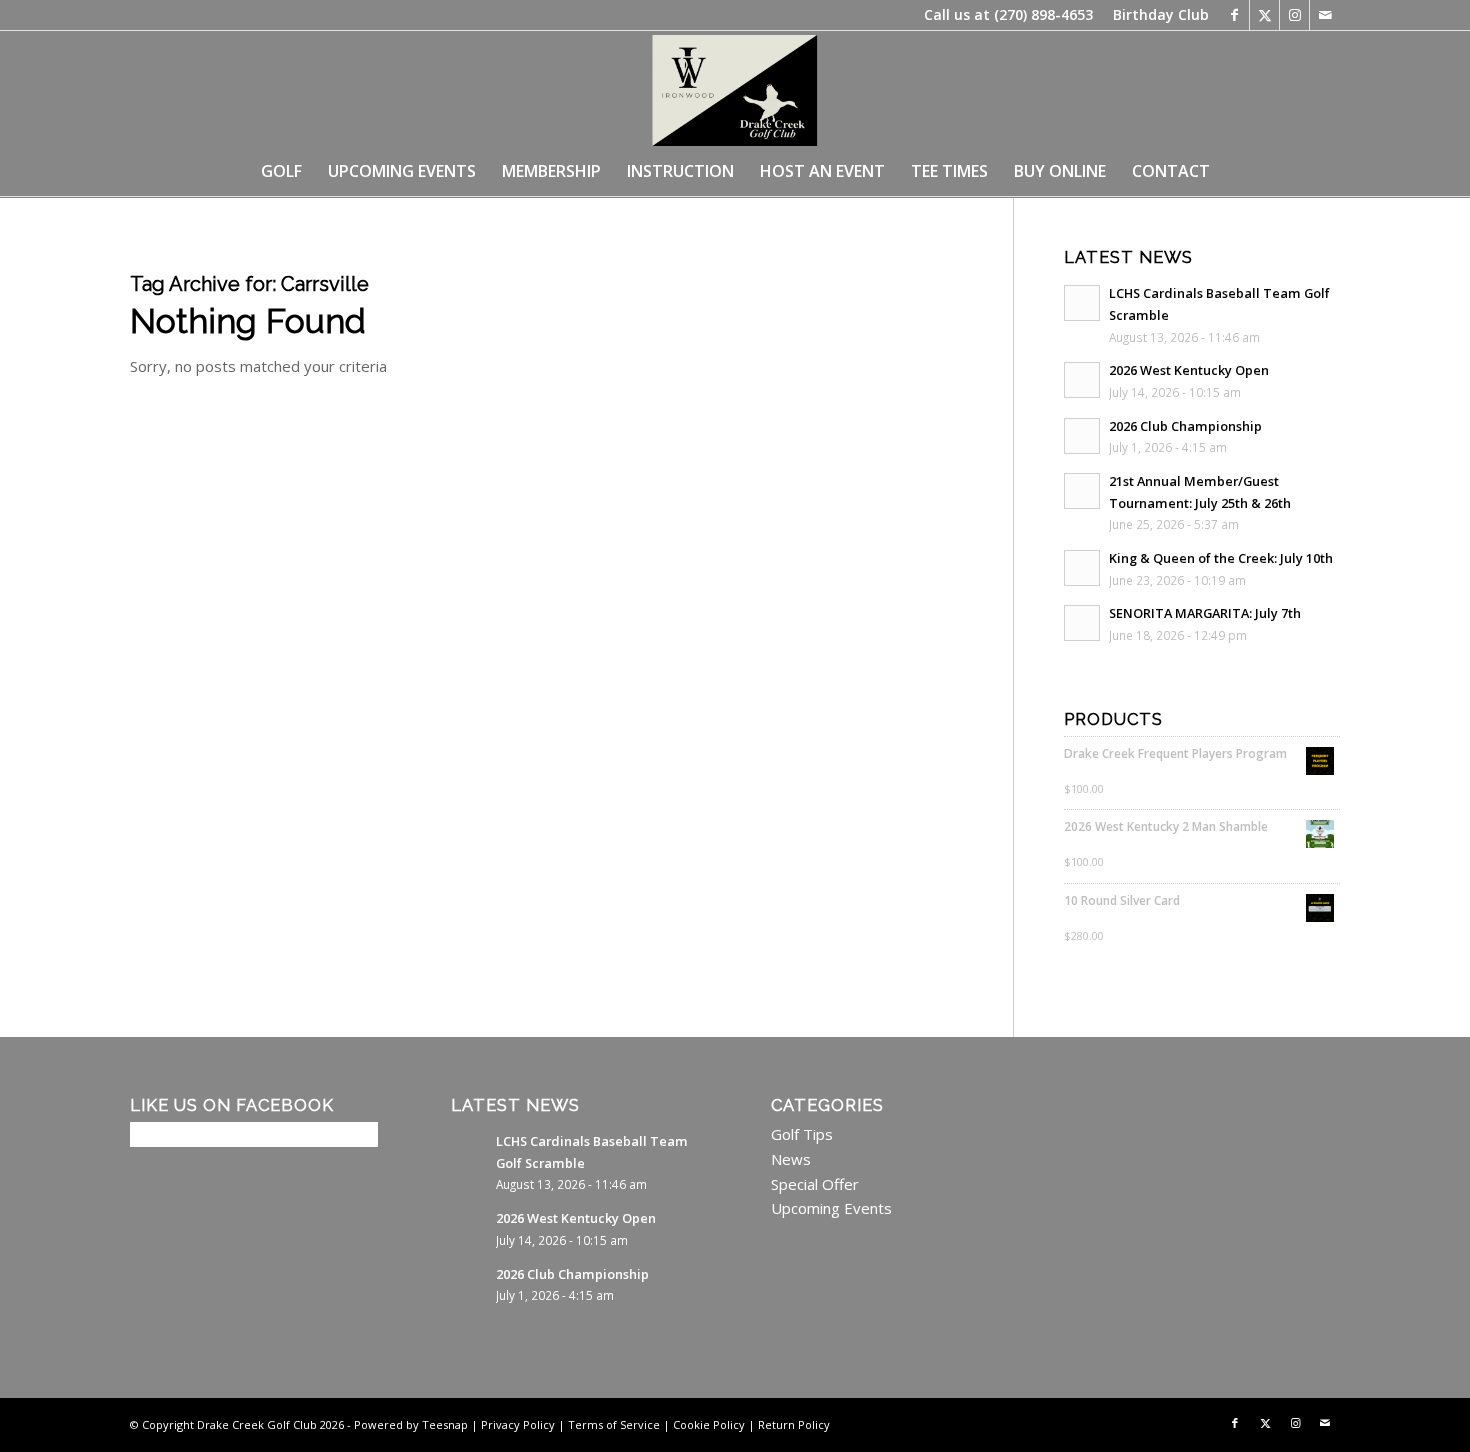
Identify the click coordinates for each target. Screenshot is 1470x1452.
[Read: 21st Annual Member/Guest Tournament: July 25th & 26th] (1082, 491)
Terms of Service (614, 1424)
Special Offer (815, 1184)
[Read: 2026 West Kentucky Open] (1082, 380)
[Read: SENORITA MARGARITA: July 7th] (1082, 623)
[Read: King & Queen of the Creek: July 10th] (1082, 568)
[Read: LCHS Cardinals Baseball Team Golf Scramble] (1082, 303)
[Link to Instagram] (1294, 15)
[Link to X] (1264, 15)
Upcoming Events (831, 1208)
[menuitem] (1156, 15)
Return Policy (794, 1424)
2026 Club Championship (1185, 426)
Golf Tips (802, 1134)
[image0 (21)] (734, 88)
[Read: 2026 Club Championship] (1082, 436)
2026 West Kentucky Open (1189, 370)
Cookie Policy (709, 1424)
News (791, 1159)
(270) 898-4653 (1043, 14)
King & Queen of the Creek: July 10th (1221, 558)
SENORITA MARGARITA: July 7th (1205, 613)
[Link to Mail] (1325, 15)
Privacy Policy (518, 1424)
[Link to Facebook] (1234, 15)
